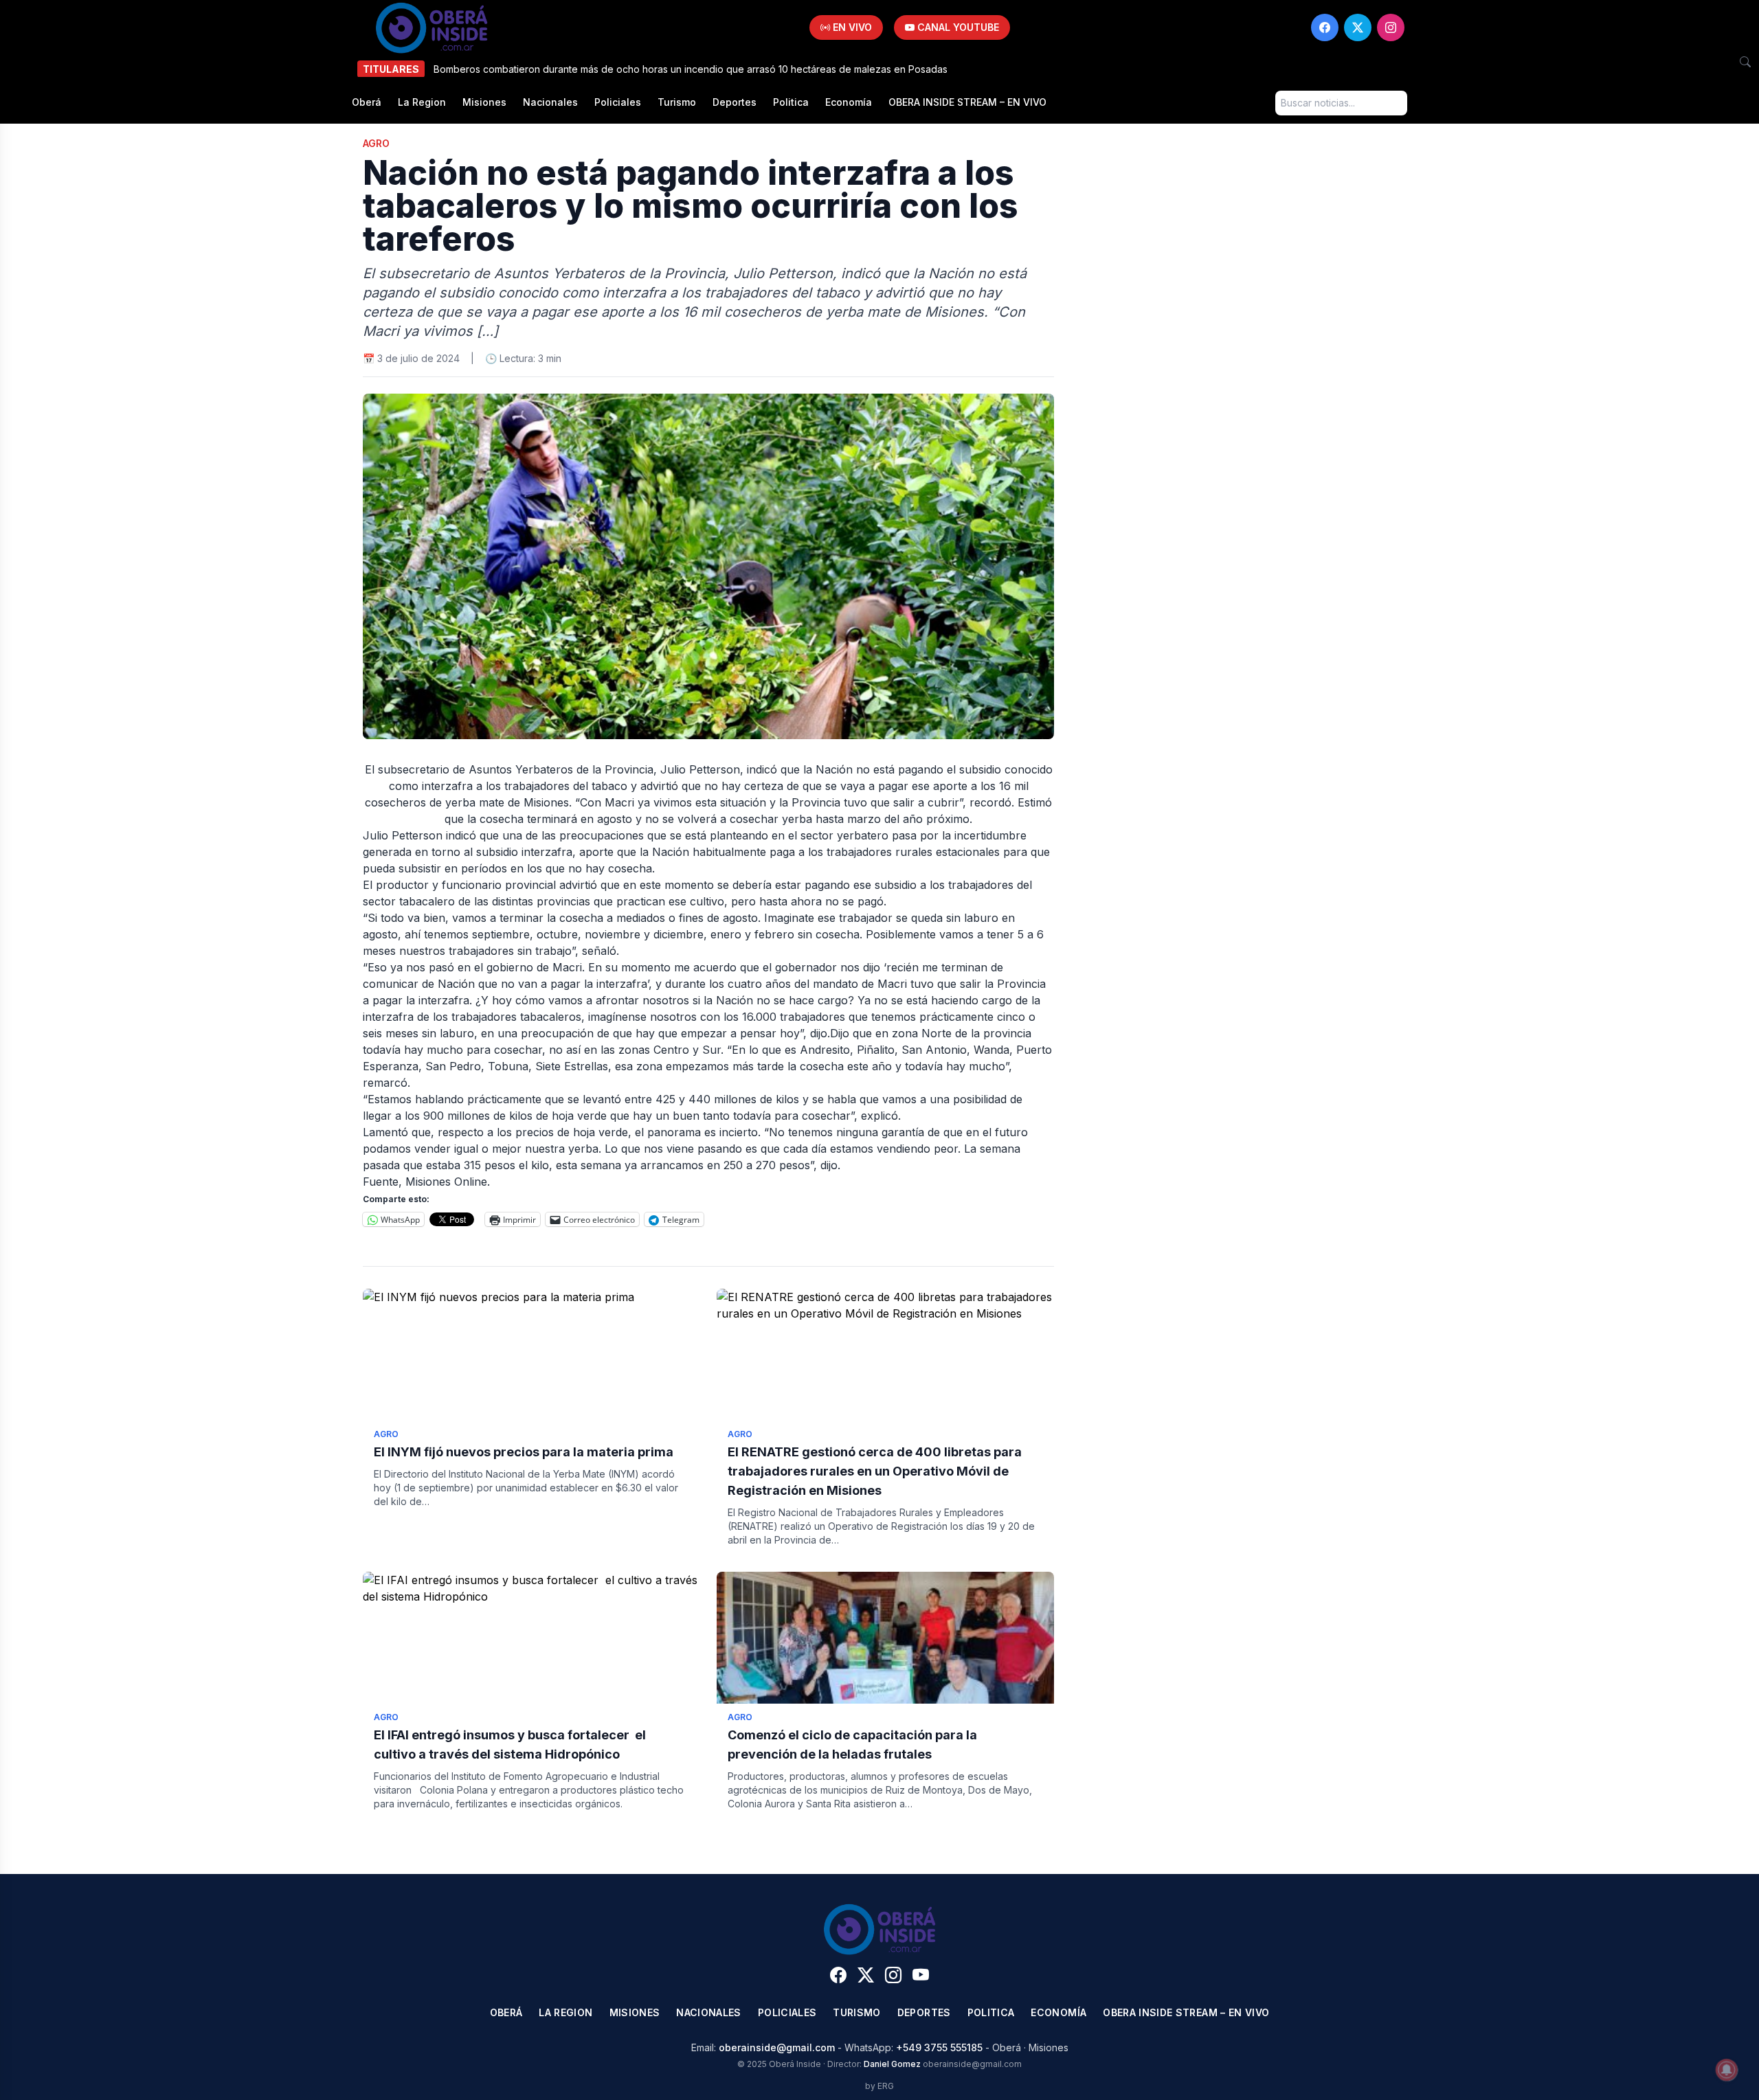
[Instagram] (1391, 27)
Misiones (484, 102)
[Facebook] (1325, 27)
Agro (376, 143)
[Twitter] (1358, 27)
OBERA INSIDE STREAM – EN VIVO (967, 102)
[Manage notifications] (1727, 2070)
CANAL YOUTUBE (957, 27)
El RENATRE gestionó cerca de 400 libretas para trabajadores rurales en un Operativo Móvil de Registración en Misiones (875, 1471)
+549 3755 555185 (939, 2047)
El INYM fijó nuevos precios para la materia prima (524, 1452)
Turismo (677, 102)
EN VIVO (851, 27)
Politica (791, 102)
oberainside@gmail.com (777, 2047)
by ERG (879, 2086)
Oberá (367, 102)
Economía (849, 102)
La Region (422, 102)
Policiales (618, 102)
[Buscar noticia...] (1745, 62)
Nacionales (550, 102)
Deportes (735, 102)
